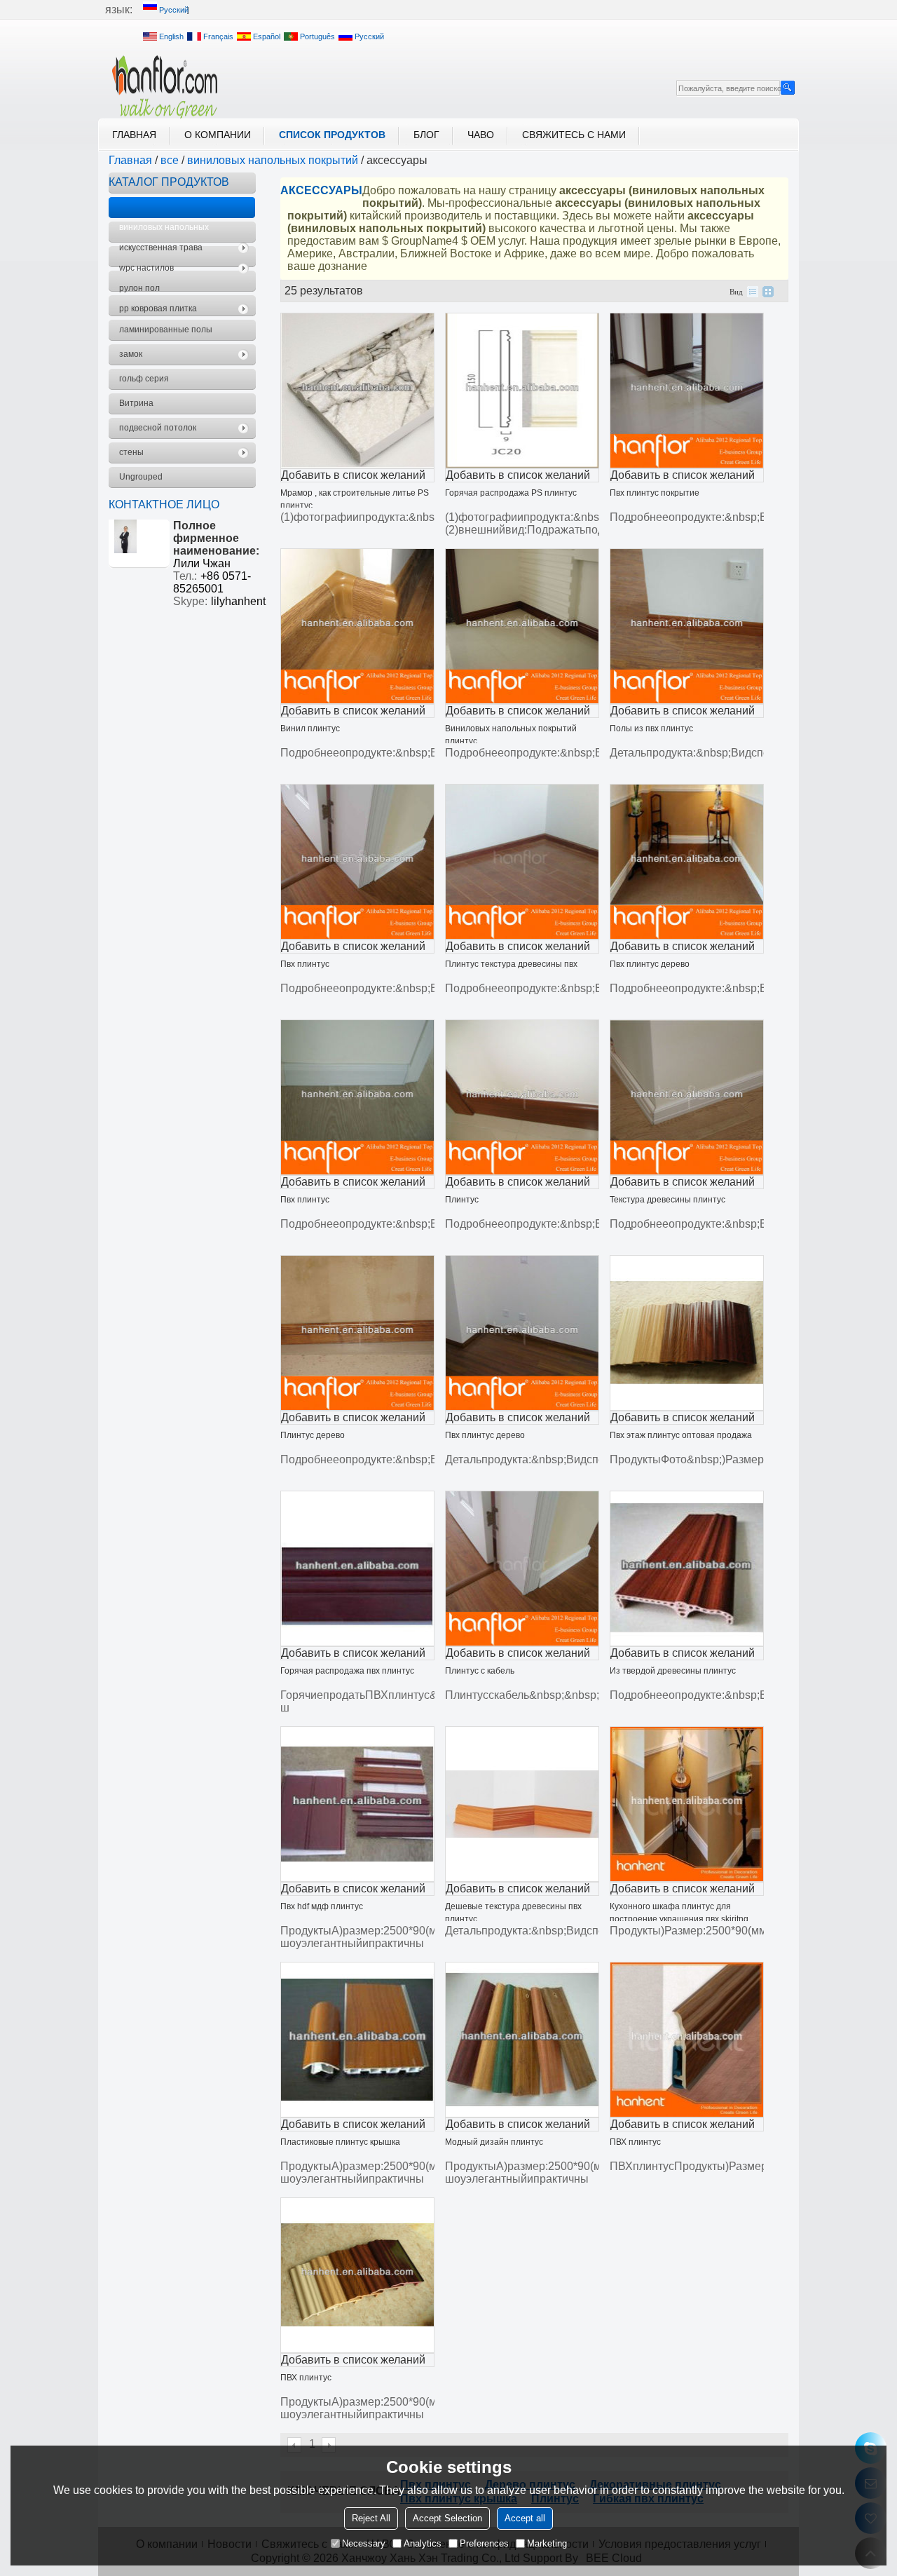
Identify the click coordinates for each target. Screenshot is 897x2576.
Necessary (364, 2543)
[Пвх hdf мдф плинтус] (357, 1804)
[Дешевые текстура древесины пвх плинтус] (522, 1804)
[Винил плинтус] (357, 626)
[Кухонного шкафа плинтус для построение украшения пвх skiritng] (687, 1804)
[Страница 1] (295, 2445)
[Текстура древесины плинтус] (687, 1097)
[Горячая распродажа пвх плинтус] (357, 1568)
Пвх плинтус (305, 964)
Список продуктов (332, 135)
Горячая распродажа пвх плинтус (347, 1671)
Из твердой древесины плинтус (673, 1671)
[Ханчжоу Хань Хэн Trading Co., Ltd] (165, 87)
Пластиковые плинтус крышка (340, 2142)
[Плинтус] (522, 1097)
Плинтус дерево (313, 1435)
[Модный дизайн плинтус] (522, 2040)
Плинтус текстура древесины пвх (511, 964)
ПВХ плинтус (635, 2142)
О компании (218, 135)
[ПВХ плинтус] (687, 2040)
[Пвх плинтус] (357, 862)
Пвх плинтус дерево (650, 964)
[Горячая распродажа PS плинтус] (522, 391)
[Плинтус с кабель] (522, 1568)
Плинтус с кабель (480, 1671)
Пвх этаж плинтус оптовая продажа (681, 1435)
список (753, 292)
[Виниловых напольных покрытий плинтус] (522, 626)
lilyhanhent (238, 601)
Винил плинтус (310, 728)
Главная (134, 135)
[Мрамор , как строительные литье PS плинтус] (357, 391)
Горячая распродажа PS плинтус (511, 493)
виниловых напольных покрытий (273, 160)
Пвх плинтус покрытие (655, 493)
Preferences (484, 2543)
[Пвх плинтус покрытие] (687, 391)
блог (426, 135)
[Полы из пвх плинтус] (687, 626)
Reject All (371, 2518)
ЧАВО (481, 135)
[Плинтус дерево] (357, 1333)
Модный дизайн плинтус (494, 2142)
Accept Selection (447, 2518)
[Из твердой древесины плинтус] (687, 1568)
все (170, 160)
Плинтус (462, 1200)
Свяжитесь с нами (574, 135)
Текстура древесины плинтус (667, 1200)
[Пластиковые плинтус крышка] (357, 2040)
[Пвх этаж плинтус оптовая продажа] (687, 1333)
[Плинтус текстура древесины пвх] (522, 862)
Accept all (525, 2518)
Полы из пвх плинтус (651, 728)
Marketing (547, 2543)
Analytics (423, 2543)
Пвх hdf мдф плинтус (322, 1906)
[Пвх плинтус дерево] (687, 862)
